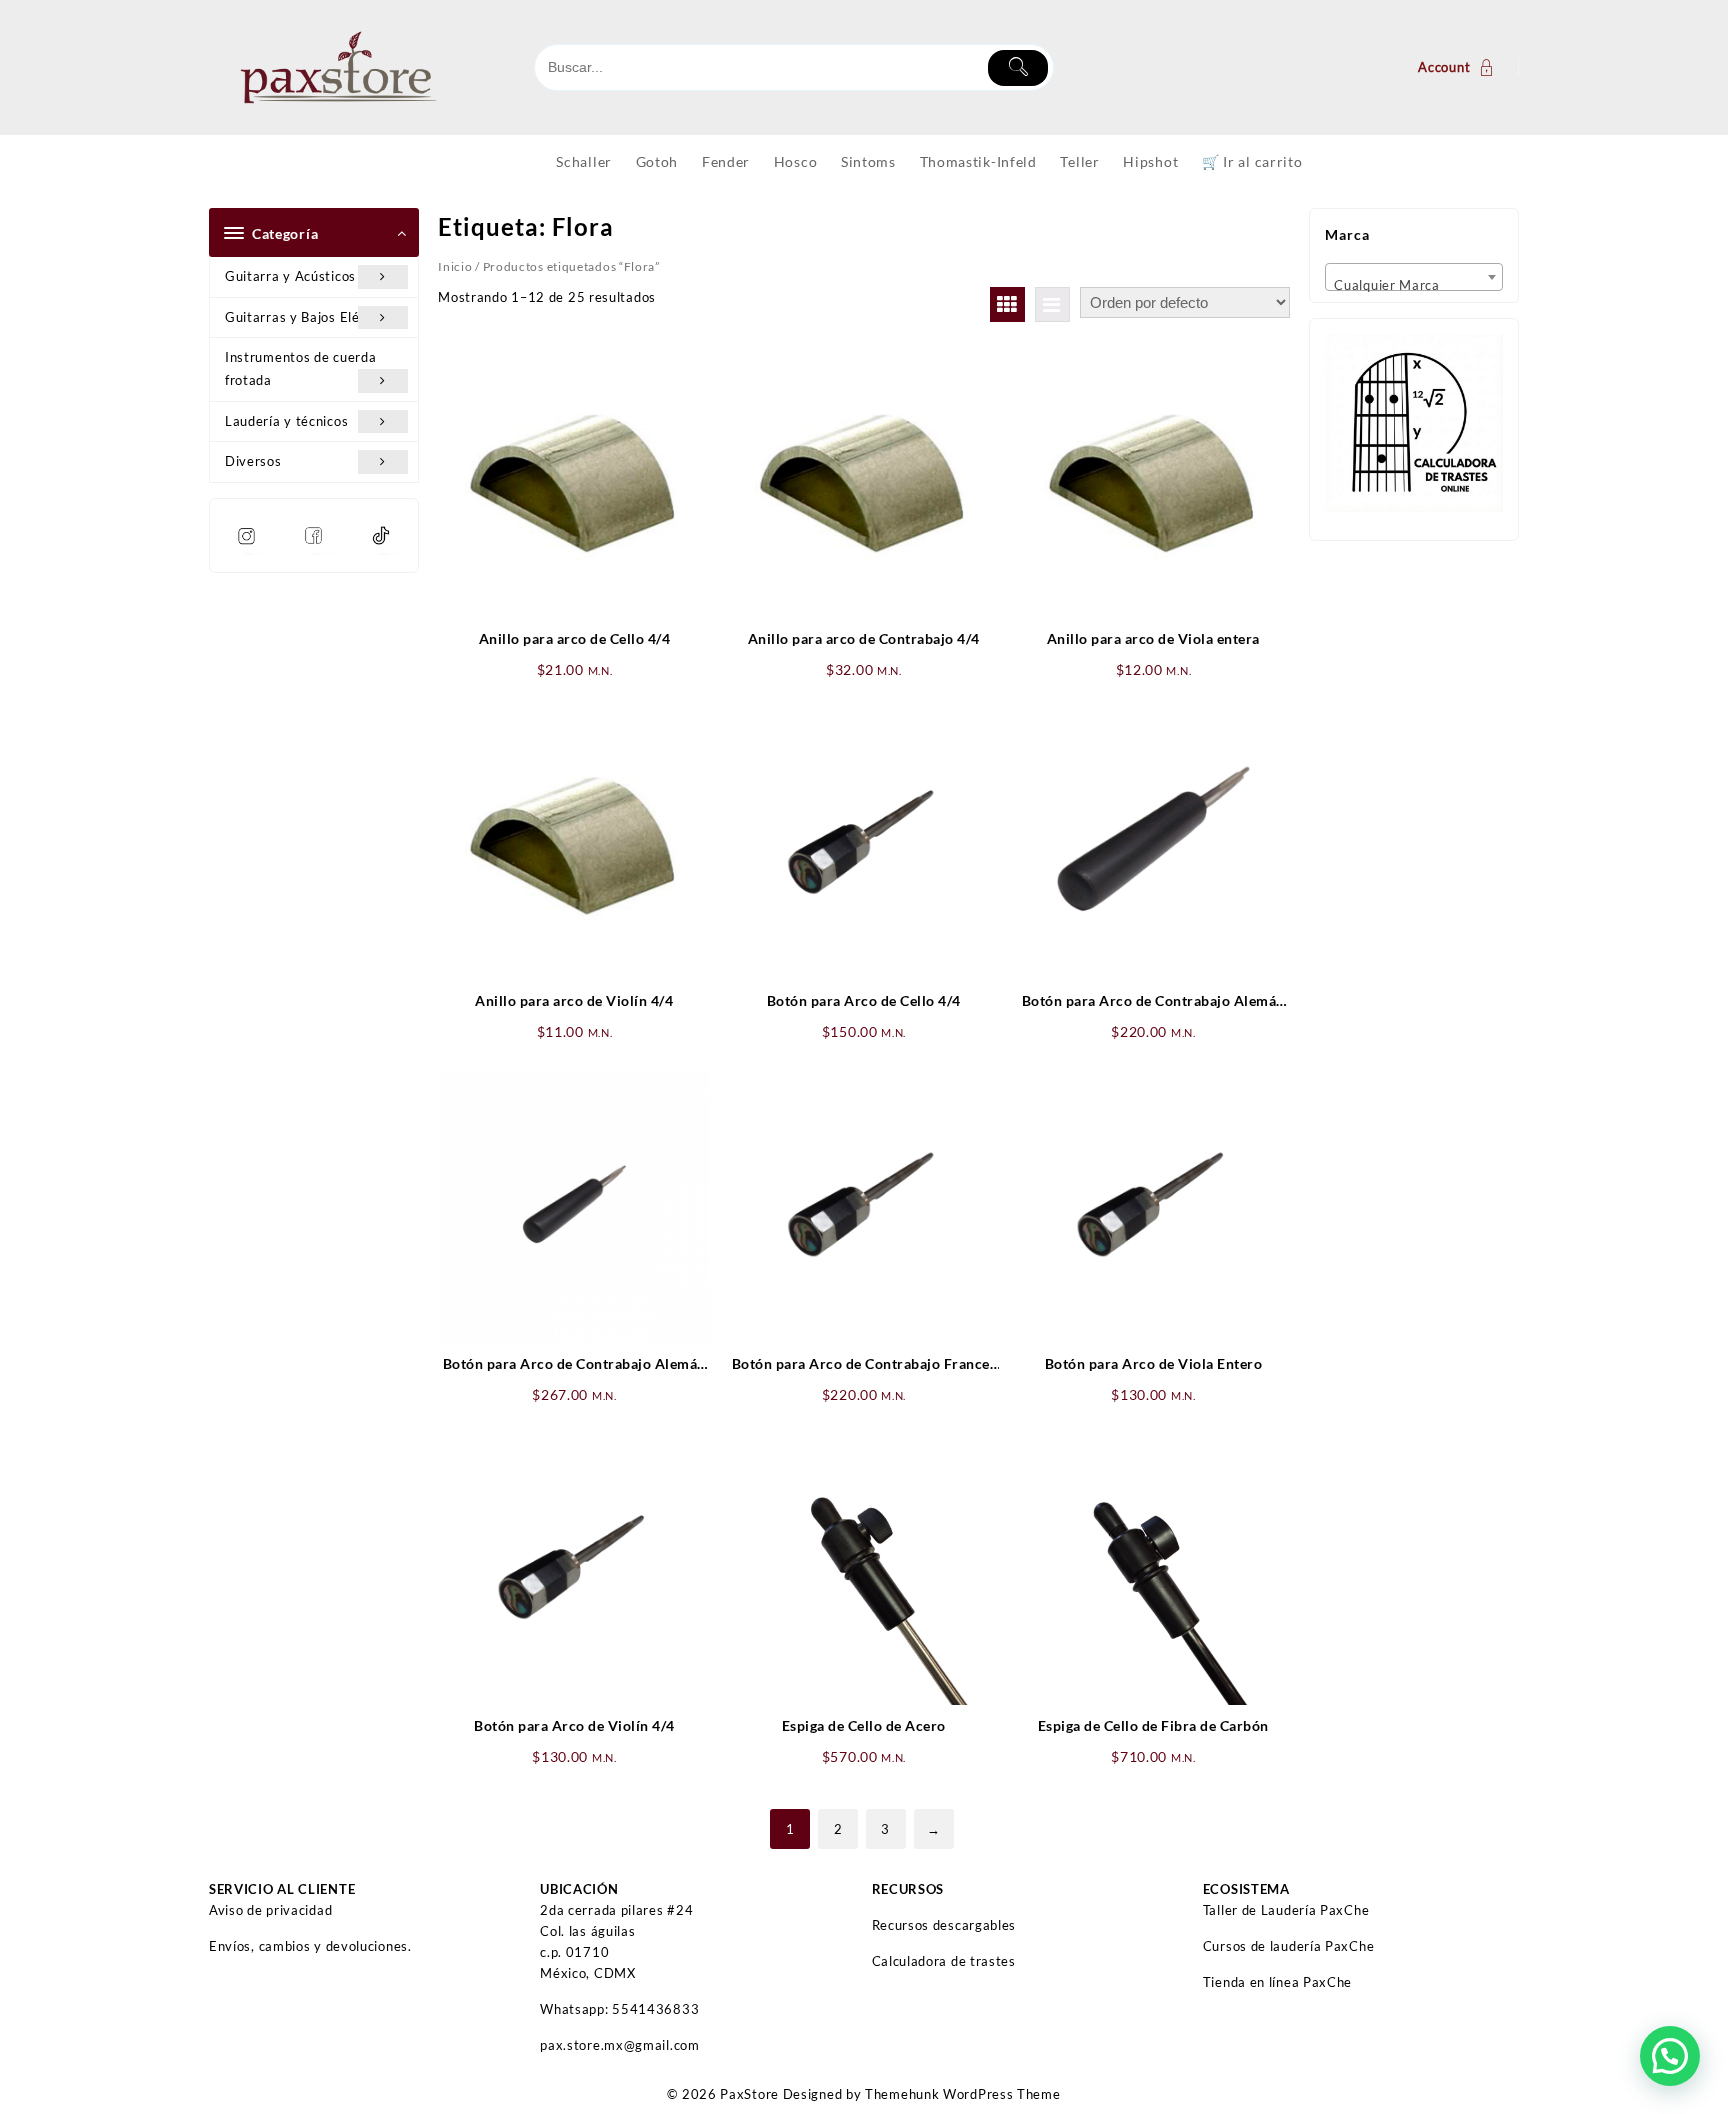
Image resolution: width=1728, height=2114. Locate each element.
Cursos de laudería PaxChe (1289, 1946)
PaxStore (749, 2094)
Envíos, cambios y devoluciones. (310, 1946)
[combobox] (1414, 277)
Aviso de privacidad (270, 1910)
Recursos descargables (944, 1925)
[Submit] (1018, 68)
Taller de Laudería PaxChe (1286, 1910)
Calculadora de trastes (944, 1961)
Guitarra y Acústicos (290, 276)
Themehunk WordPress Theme (963, 2094)
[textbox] (1414, 284)
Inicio (455, 266)
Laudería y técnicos (286, 421)
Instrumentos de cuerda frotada (300, 368)
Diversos (253, 461)
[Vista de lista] (1052, 304)
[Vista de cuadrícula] (1007, 304)
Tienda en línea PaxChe (1277, 1982)
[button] (1670, 2056)
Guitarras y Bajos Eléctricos (314, 317)
